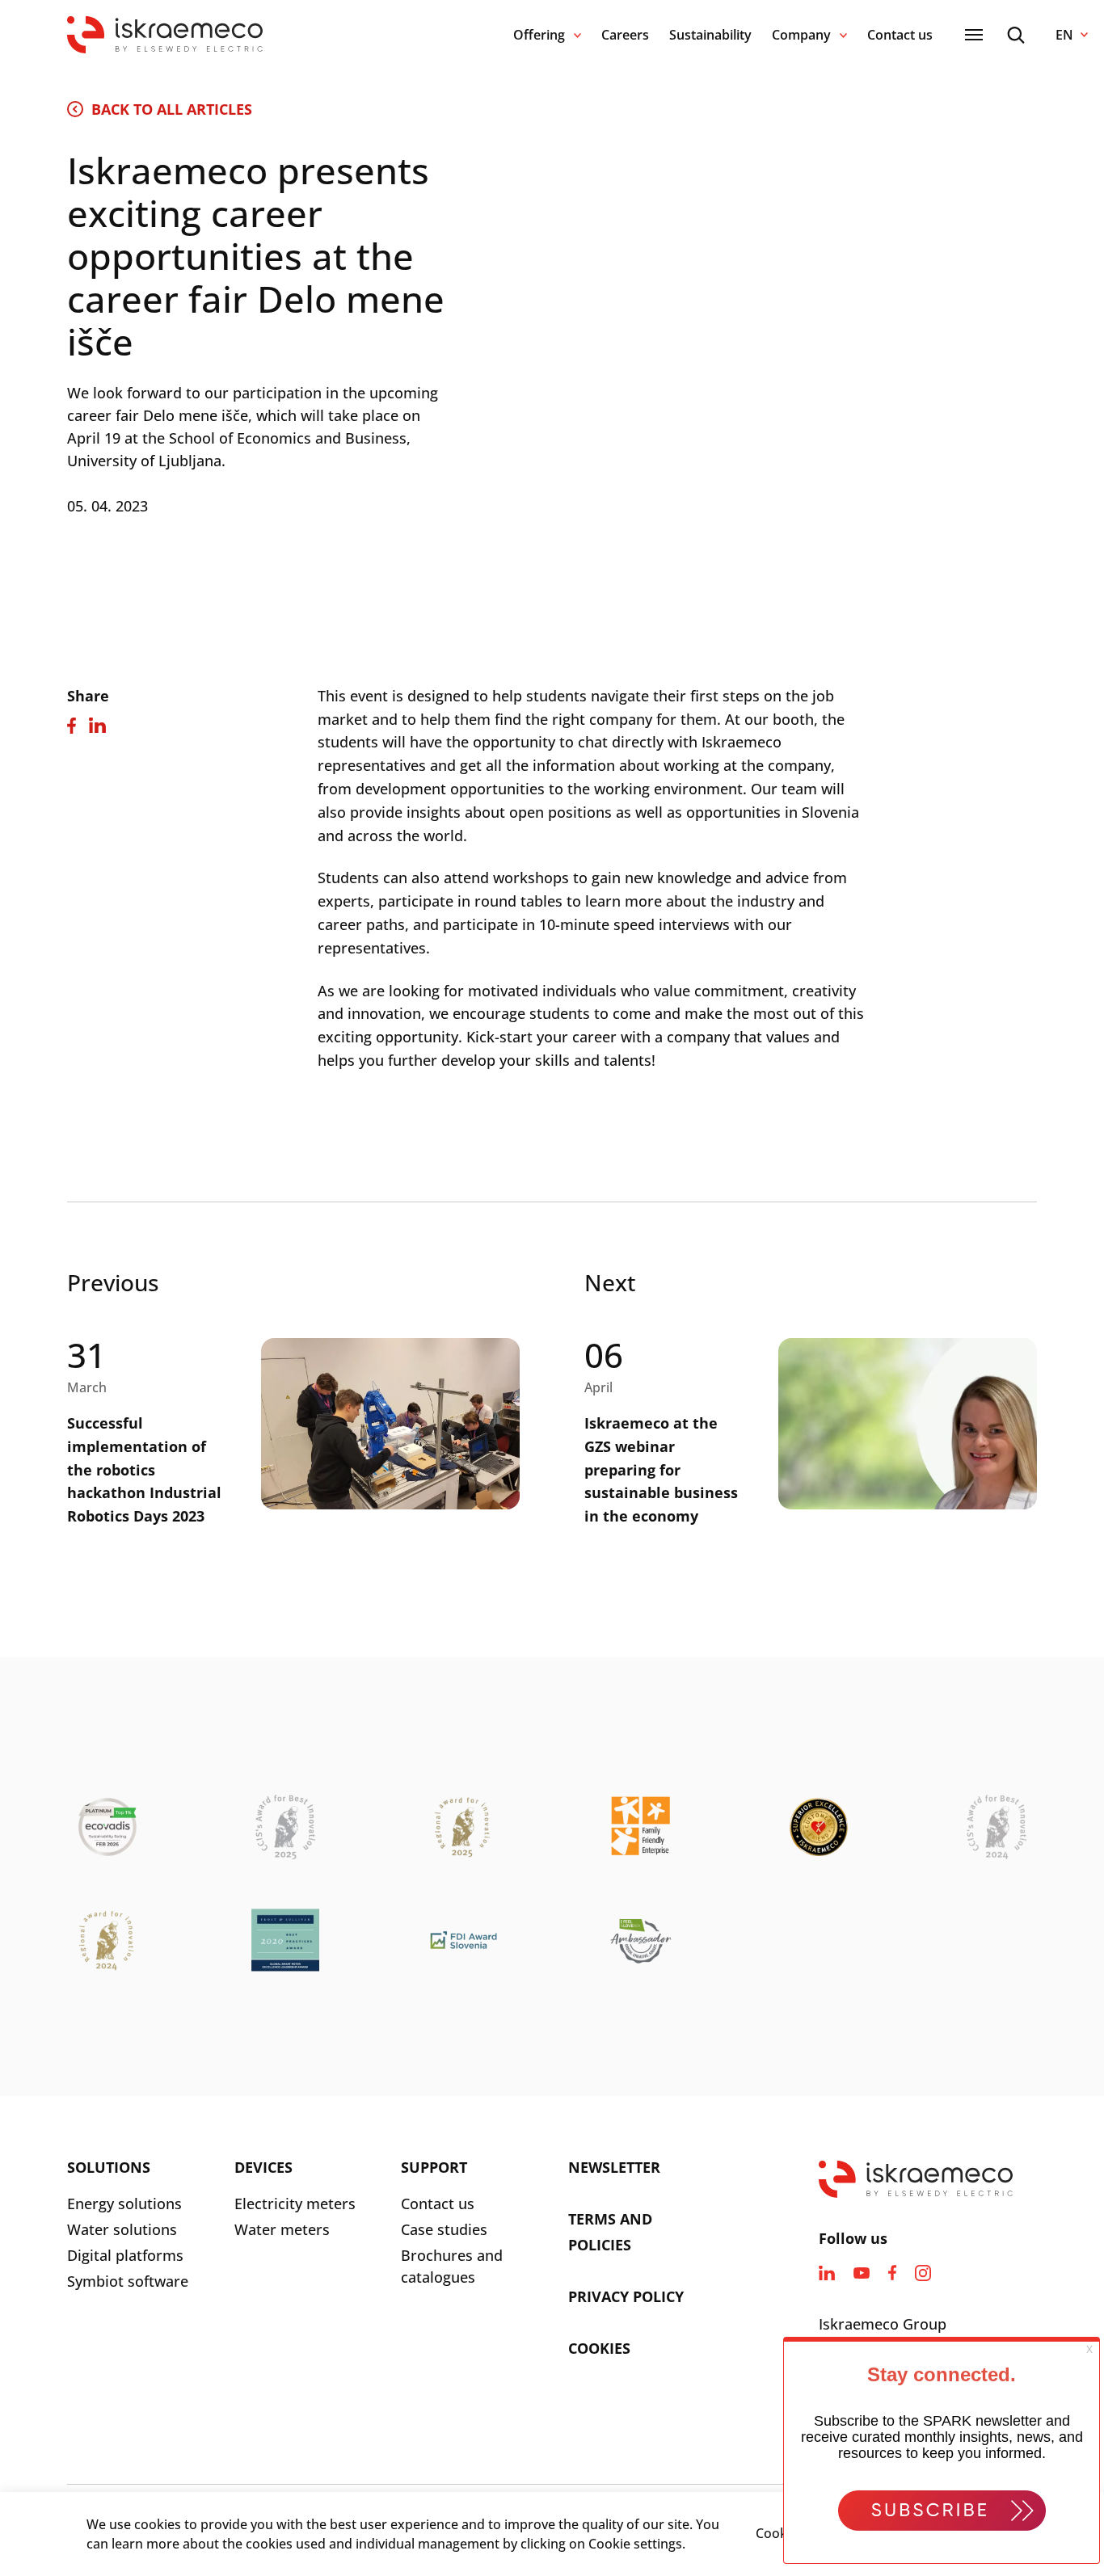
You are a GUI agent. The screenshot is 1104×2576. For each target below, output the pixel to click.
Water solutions (122, 2229)
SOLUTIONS (109, 2167)
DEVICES (263, 2167)
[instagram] (923, 2273)
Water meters (282, 2229)
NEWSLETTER (614, 2167)
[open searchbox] (1016, 35)
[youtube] (862, 2273)
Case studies (444, 2229)
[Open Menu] (974, 35)
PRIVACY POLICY (626, 2296)
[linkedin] (827, 2273)
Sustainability (710, 35)
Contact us (900, 35)
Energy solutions (124, 2203)
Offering (539, 35)
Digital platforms (125, 2255)
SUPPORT (434, 2167)
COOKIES (599, 2348)
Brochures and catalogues (452, 2266)
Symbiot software (128, 2281)
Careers (625, 35)
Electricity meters (295, 2203)
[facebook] (892, 2273)
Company (801, 35)
